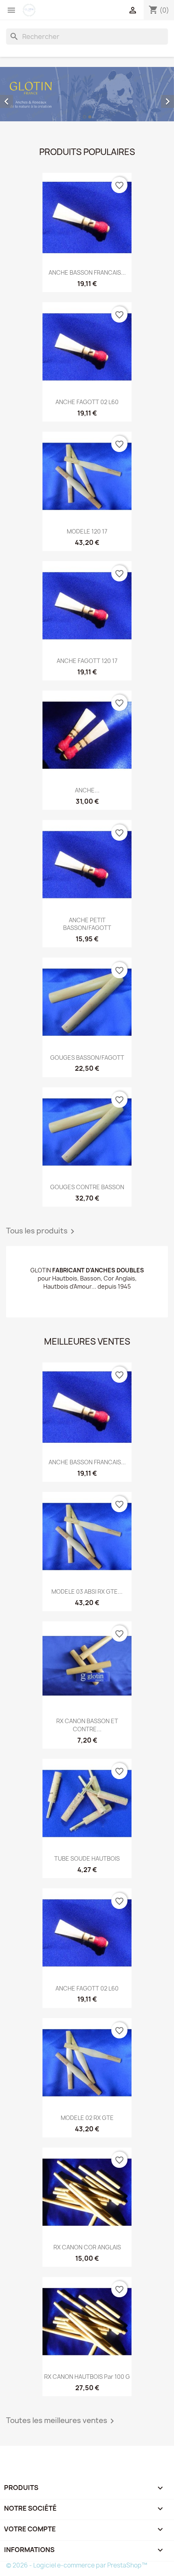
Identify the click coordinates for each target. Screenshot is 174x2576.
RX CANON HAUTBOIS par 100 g (87, 2377)
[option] (87, 94)
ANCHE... (87, 790)
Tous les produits (42, 1231)
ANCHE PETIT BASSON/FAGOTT (87, 924)
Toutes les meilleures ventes (62, 2421)
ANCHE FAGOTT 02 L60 (87, 402)
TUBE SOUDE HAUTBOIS (87, 1858)
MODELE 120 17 (87, 531)
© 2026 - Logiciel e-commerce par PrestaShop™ (77, 2565)
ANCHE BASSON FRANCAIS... (87, 272)
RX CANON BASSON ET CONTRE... (87, 1725)
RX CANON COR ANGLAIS (87, 2247)
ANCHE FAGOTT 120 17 (87, 661)
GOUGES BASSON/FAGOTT (87, 1058)
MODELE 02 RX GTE (87, 2118)
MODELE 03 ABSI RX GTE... (87, 1591)
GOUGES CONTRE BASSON (87, 1187)
